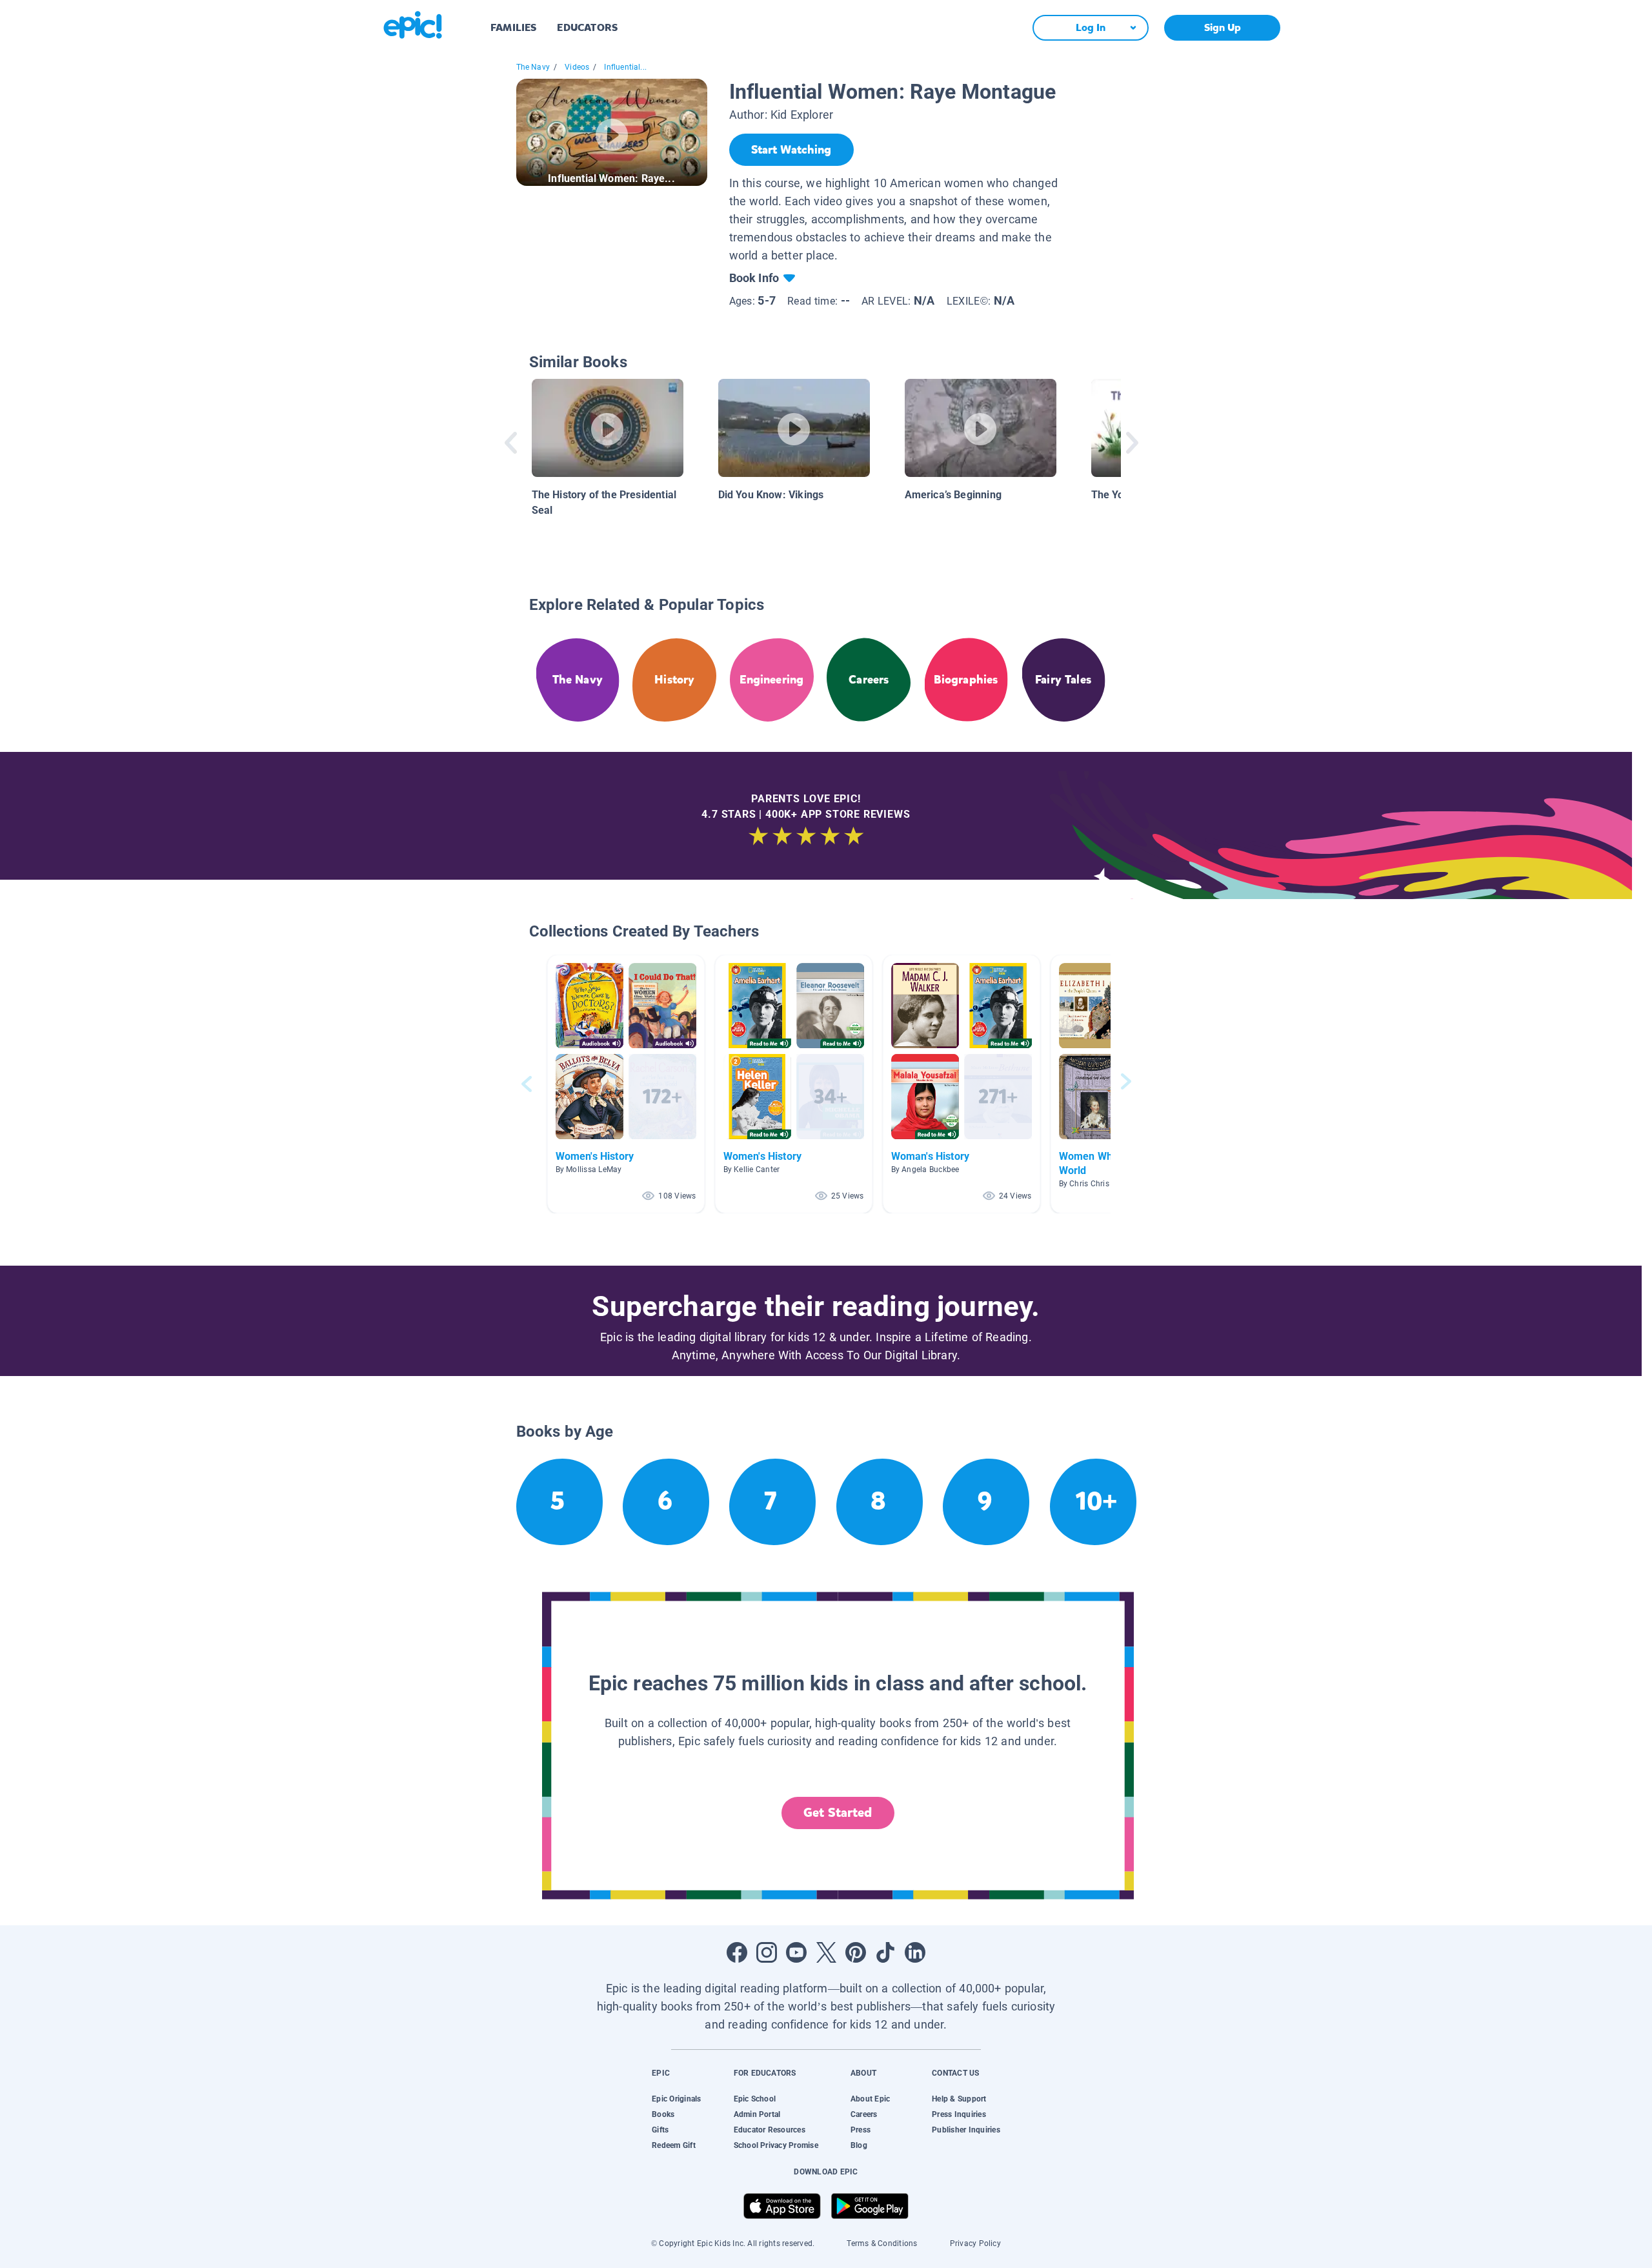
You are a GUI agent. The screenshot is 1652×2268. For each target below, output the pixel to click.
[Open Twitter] (826, 1952)
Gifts (660, 2130)
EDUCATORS (587, 27)
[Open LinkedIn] (915, 1952)
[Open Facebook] (737, 1952)
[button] (626, 1084)
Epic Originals (676, 2099)
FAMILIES (513, 27)
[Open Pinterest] (856, 1952)
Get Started (838, 1813)
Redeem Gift (674, 2145)
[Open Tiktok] (885, 1952)
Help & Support (959, 2099)
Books (663, 2114)
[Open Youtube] (796, 1952)
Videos (577, 67)
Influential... (625, 67)
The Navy (533, 67)
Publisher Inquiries (966, 2130)
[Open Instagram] (767, 1952)
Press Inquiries (959, 2114)
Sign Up (1223, 27)
